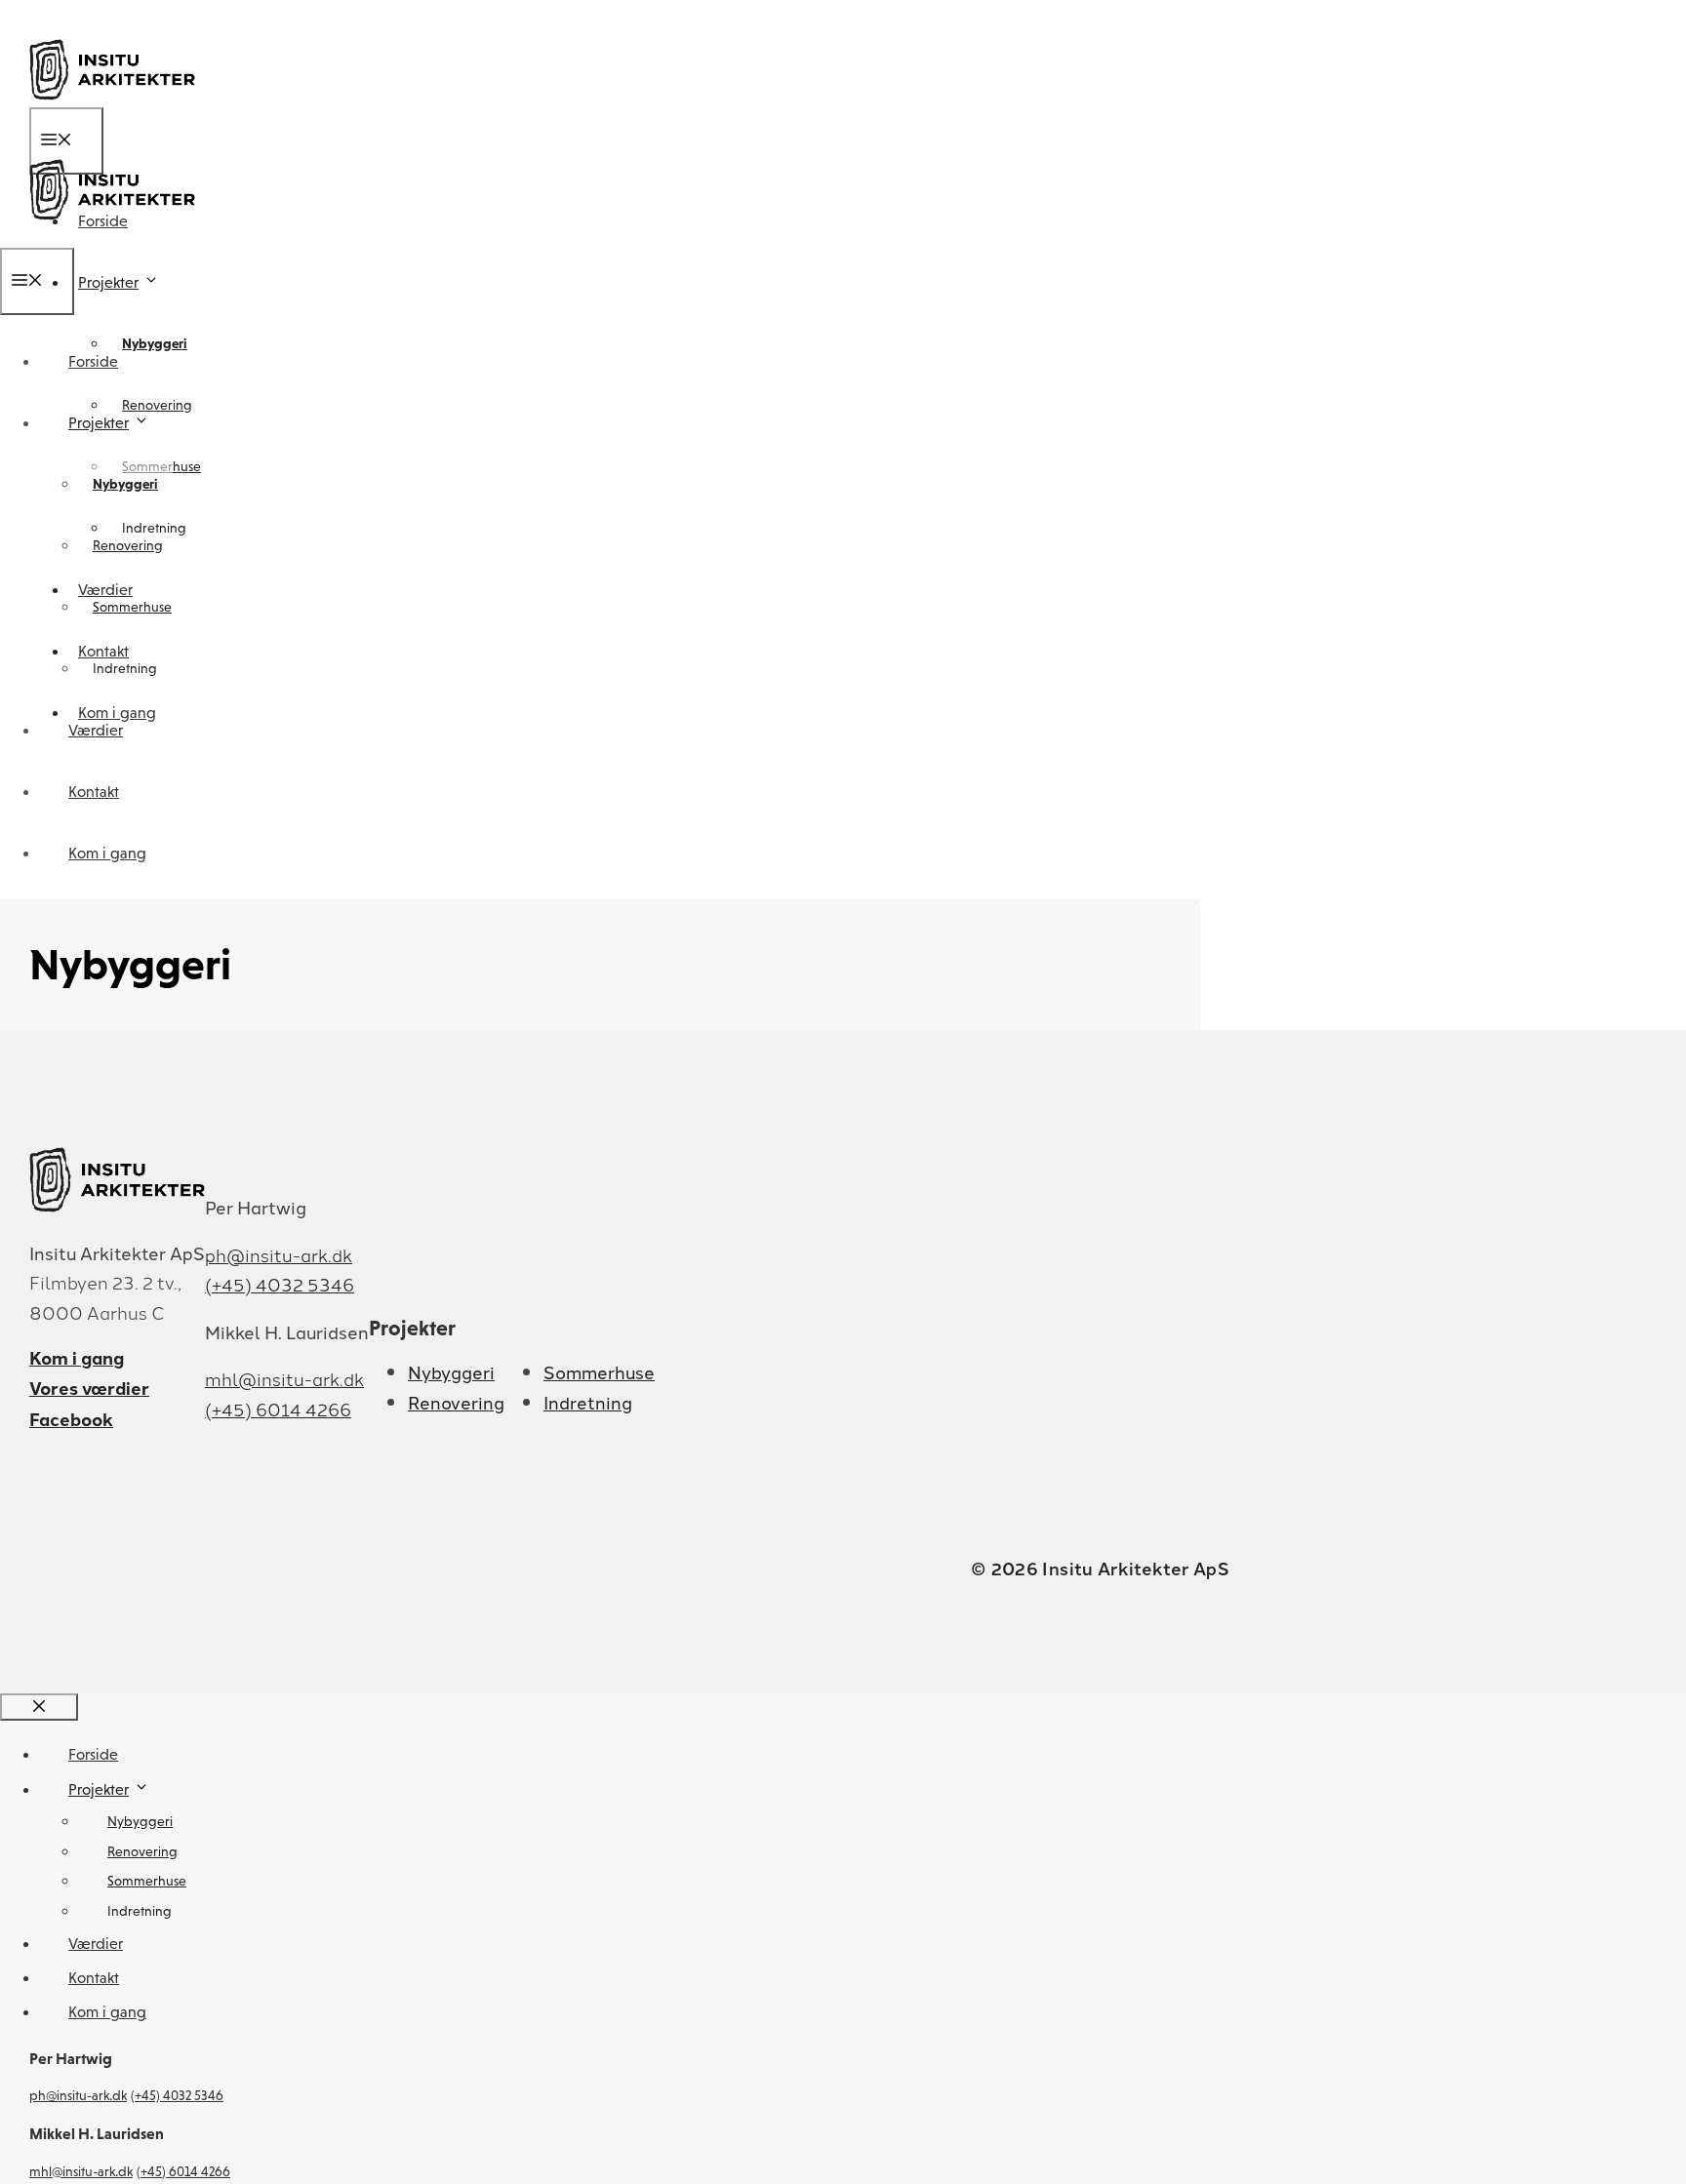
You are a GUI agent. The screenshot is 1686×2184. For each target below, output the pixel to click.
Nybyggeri (155, 343)
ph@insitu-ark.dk (279, 1254)
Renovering (157, 405)
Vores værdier (89, 1388)
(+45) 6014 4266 (278, 1409)
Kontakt (94, 792)
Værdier (96, 730)
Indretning (125, 668)
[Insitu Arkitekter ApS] (112, 235)
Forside (93, 361)
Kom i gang (107, 853)
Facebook (71, 1419)
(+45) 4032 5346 (280, 1284)
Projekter (108, 282)
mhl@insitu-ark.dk (284, 1378)
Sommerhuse (132, 607)
